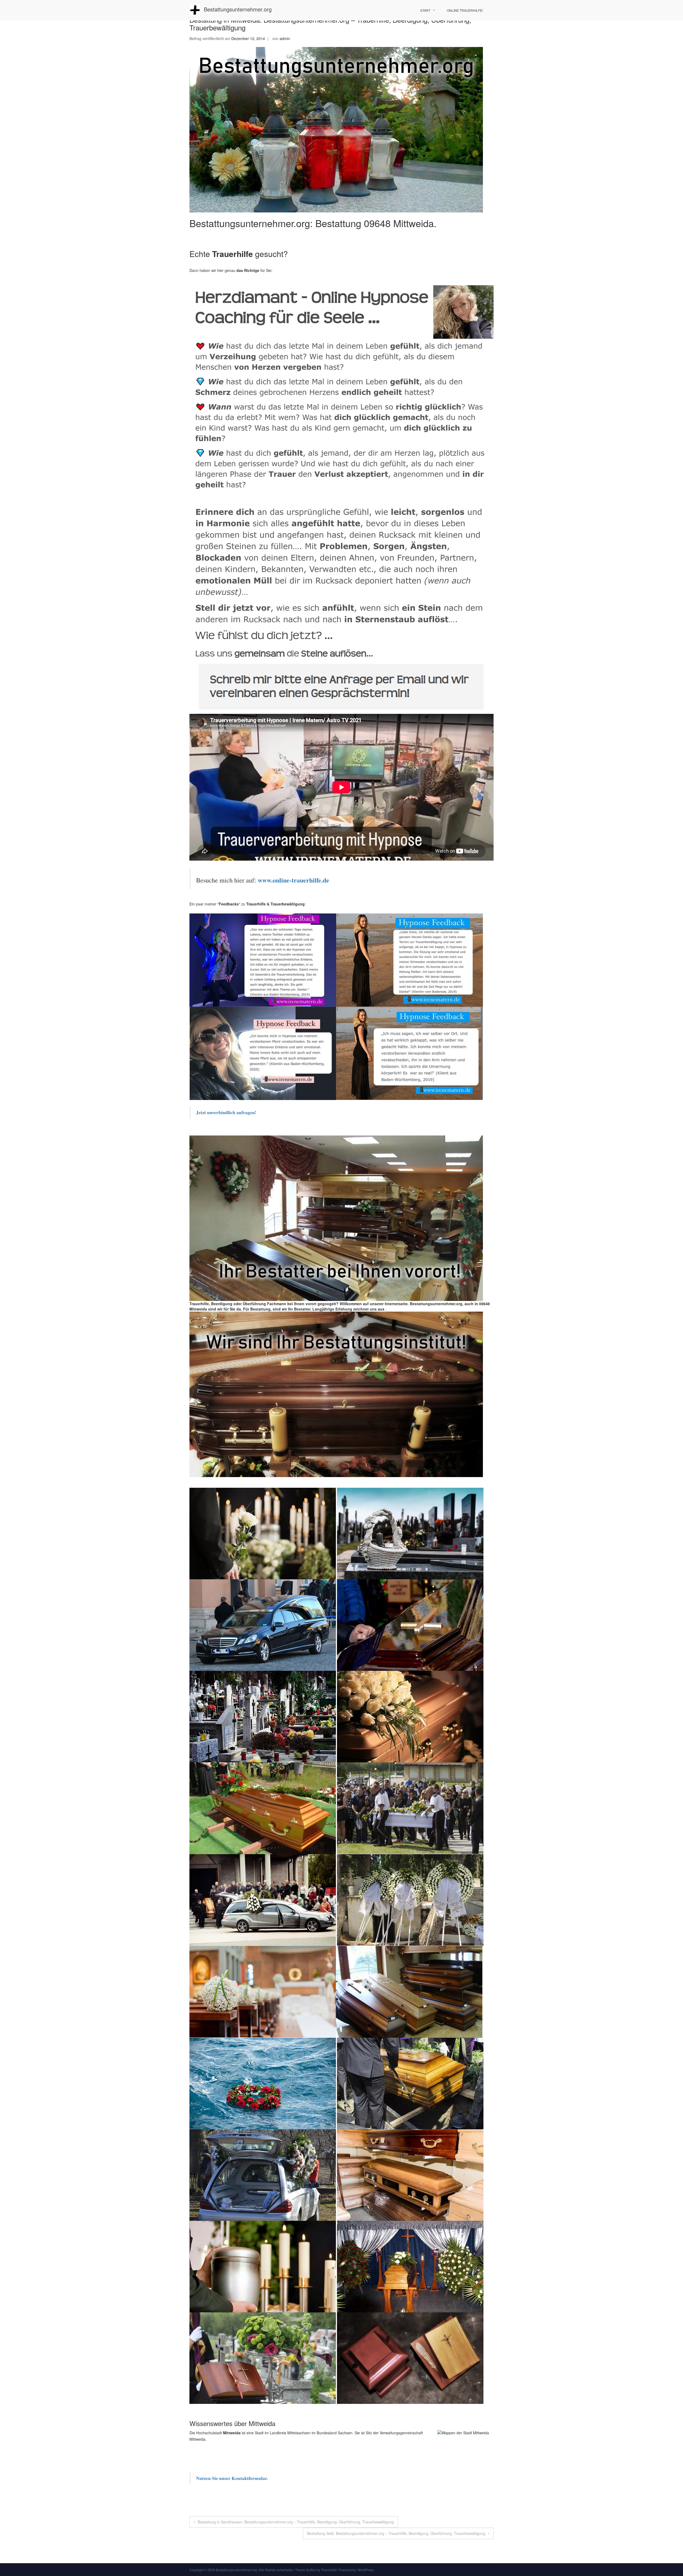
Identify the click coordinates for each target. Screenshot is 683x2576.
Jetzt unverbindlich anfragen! (227, 1112)
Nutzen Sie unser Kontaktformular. (232, 2478)
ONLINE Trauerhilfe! (465, 10)
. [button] (386, 1309)
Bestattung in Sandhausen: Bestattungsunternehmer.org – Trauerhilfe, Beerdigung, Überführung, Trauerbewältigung (296, 2522)
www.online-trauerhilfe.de (293, 880)
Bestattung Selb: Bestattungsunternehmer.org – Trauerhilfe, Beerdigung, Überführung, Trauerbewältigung (396, 2533)
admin (285, 38)
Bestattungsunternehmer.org (238, 9)
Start (425, 10)
